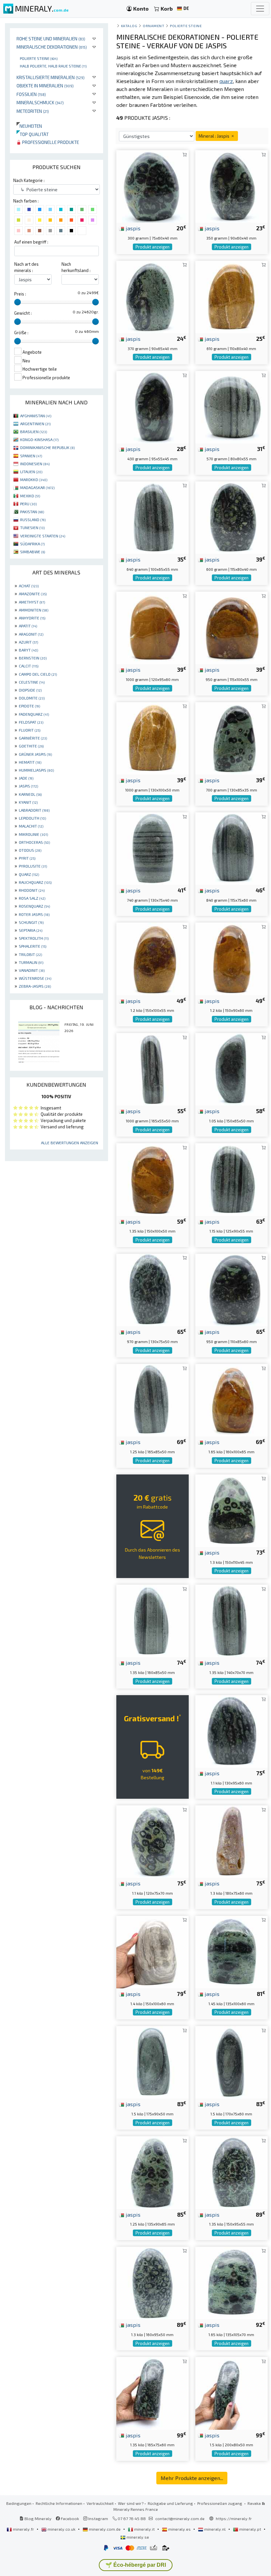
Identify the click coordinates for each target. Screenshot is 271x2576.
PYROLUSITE (33, 866)
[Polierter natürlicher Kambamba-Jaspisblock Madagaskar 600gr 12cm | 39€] (232, 517)
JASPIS (28, 786)
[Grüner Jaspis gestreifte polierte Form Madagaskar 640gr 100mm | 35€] (153, 517)
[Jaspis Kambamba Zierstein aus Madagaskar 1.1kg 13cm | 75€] (232, 1730)
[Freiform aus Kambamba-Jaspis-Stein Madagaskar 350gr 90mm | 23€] (232, 186)
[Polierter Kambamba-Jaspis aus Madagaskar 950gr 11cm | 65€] (232, 1289)
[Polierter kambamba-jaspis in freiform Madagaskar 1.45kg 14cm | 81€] (232, 1951)
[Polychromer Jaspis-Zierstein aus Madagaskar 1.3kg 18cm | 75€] (232, 1841)
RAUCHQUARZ (35, 882)
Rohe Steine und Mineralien (51, 39)
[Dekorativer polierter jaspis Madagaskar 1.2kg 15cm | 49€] (232, 958)
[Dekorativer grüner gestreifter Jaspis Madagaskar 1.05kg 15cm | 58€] (232, 1068)
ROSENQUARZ (34, 906)
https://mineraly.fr (234, 2518)
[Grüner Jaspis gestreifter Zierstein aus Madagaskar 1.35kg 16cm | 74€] (153, 1620)
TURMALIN (31, 962)
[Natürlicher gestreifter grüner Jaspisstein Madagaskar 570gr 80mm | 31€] (232, 407)
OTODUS (30, 850)
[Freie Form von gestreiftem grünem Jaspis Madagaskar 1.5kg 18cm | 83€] (153, 2061)
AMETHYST (32, 602)
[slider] (18, 302)
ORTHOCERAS (34, 842)
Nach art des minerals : (26, 267)
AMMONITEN (34, 610)
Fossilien (31, 94)
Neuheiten (29, 126)
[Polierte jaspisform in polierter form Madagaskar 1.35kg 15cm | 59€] (153, 1179)
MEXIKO (30, 496)
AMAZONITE (33, 594)
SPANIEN (31, 456)
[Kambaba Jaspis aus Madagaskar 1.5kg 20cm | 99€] (232, 2393)
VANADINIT (32, 970)
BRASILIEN (34, 431)
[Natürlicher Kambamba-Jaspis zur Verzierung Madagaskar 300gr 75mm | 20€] (153, 186)
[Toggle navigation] (260, 9)
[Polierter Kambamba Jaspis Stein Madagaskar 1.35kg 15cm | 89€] (232, 2172)
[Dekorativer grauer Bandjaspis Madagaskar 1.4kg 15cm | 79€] (153, 1951)
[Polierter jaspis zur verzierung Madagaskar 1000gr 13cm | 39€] (153, 737)
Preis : (20, 294)
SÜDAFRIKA (32, 544)
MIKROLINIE (33, 834)
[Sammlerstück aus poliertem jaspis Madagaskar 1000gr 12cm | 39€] (153, 627)
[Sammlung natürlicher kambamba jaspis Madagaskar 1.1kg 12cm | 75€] (153, 1841)
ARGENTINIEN (35, 424)
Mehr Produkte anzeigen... (192, 2478)
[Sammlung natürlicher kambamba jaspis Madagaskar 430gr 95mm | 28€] (153, 407)
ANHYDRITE (32, 618)
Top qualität (33, 134)
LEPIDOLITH (32, 818)
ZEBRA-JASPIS (35, 986)
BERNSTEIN (33, 658)
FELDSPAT (31, 722)
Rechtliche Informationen (59, 2503)
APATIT (28, 626)
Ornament (154, 26)
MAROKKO (34, 479)
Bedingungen (19, 2503)
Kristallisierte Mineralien (51, 77)
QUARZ (29, 874)
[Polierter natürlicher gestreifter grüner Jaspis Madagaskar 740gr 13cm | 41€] (153, 848)
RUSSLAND (33, 520)
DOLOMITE (32, 698)
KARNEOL (30, 794)
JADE (26, 778)
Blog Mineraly (38, 2518)
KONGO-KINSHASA (39, 439)
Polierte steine (39, 58)
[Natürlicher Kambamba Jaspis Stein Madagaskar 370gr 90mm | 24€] (153, 296)
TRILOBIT (30, 954)
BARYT (28, 650)
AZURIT (28, 642)
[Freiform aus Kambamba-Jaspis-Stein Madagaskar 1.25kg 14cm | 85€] (153, 2172)
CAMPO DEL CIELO (38, 674)
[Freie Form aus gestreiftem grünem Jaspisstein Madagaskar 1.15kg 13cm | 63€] (232, 1179)
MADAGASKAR (37, 487)
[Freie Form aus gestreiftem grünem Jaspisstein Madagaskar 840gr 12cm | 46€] (232, 848)
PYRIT (27, 858)
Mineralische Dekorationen (52, 47)
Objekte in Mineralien (45, 86)
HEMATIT (30, 762)
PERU (28, 504)
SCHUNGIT (31, 922)
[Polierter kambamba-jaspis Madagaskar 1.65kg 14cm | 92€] (232, 2282)
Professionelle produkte (50, 142)
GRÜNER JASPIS (35, 754)
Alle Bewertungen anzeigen (70, 1143)
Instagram (98, 2518)
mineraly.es (179, 2529)
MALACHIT (31, 826)
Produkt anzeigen (153, 247)
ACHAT (29, 586)
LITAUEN (31, 472)
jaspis (132, 228)
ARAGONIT (31, 634)
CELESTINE (32, 682)
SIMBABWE (33, 552)
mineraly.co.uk (61, 2529)
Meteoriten (33, 111)
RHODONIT (32, 890)
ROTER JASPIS (34, 914)
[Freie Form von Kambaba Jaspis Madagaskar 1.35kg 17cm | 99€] (153, 2393)
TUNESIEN (32, 527)
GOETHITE (31, 746)
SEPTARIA (31, 930)
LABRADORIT (34, 810)
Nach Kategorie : (29, 180)
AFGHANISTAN (36, 416)
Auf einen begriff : (31, 242)
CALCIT (29, 666)
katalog (129, 26)
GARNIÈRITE (33, 738)
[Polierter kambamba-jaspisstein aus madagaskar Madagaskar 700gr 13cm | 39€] (232, 737)
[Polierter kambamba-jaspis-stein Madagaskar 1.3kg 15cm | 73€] (232, 1510)
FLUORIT (30, 730)
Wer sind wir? (131, 2503)
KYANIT (28, 802)
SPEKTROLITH (34, 938)
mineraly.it (144, 2529)
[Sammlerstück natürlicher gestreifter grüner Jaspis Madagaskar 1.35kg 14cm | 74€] (232, 1620)
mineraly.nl (215, 2529)
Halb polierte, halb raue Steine (53, 66)
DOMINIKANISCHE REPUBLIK (47, 447)
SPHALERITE (33, 946)
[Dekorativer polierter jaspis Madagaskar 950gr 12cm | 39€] (232, 627)
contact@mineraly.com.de (180, 2518)
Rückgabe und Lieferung (170, 2503)
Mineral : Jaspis (214, 136)
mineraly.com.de (105, 2529)
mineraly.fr (23, 2529)
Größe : (21, 333)
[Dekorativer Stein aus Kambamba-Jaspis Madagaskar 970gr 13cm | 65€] (153, 1289)
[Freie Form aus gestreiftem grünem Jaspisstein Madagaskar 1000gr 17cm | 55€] (153, 1068)
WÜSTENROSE (35, 978)
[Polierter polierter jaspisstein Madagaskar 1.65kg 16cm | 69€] (232, 1400)
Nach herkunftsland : (76, 267)
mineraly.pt (250, 2529)
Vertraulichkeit (100, 2503)
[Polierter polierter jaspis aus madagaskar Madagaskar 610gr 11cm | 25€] (232, 296)
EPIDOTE (29, 706)
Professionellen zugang (220, 2503)
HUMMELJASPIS (36, 770)
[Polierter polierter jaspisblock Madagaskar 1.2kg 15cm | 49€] (153, 958)
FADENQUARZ (34, 714)
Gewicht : (23, 313)
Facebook (69, 2518)
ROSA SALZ (32, 898)
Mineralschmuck (40, 102)
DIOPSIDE (30, 690)
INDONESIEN (35, 464)
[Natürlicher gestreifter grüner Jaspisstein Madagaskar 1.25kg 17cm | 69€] (153, 1400)
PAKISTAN (32, 512)
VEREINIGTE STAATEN (43, 536)
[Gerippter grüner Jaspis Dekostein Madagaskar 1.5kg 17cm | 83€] (232, 2061)
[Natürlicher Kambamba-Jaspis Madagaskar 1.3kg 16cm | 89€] (153, 2282)
